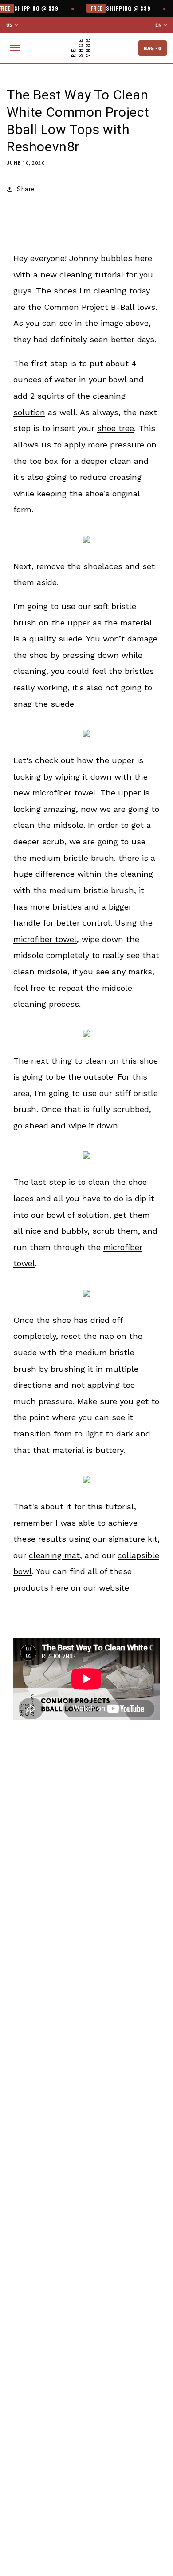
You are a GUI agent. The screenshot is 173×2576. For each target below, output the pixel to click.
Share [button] (26, 189)
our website (106, 1588)
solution (93, 1215)
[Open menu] (15, 48)
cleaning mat (54, 1555)
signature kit (133, 1539)
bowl (117, 379)
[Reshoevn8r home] (81, 48)
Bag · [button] (153, 48)
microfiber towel (64, 793)
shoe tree (116, 428)
